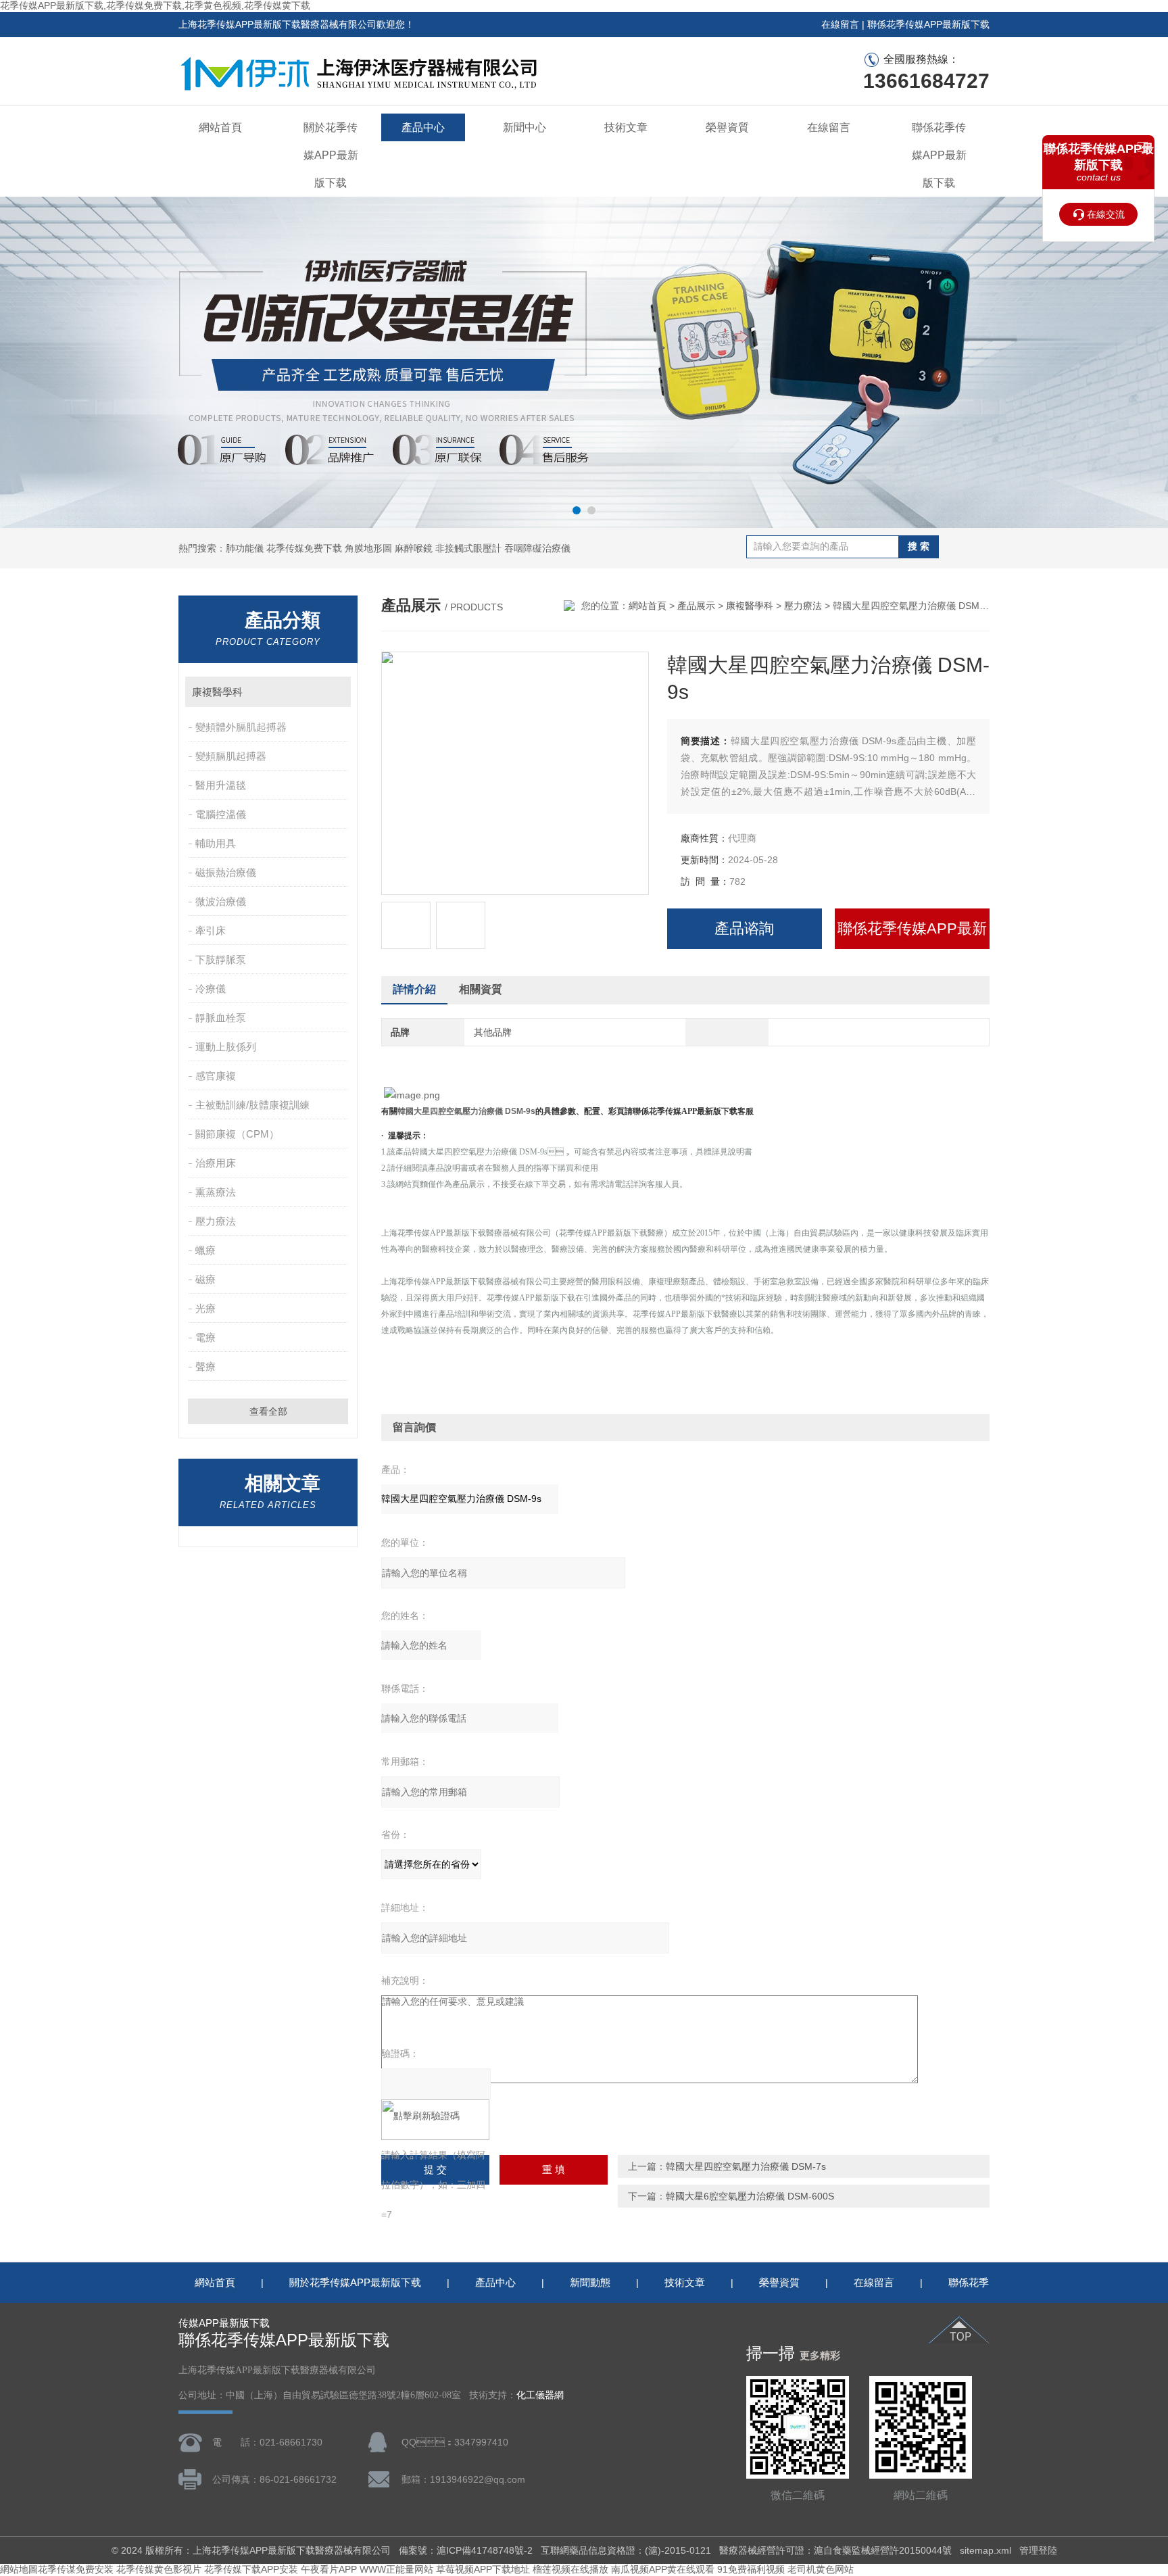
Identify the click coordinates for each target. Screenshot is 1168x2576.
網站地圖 (19, 2569)
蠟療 (205, 1250)
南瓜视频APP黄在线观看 (663, 2569)
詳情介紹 (414, 989)
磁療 (205, 1279)
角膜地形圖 (368, 548)
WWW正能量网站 (396, 2569)
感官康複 (216, 1076)
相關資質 (481, 989)
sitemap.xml (985, 2550)
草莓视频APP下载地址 (483, 2569)
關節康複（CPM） (237, 1134)
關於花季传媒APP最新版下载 (331, 155)
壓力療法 (216, 1221)
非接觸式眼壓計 (468, 548)
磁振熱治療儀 (226, 872)
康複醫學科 (217, 692)
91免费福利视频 (751, 2569)
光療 (205, 1308)
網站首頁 (220, 127)
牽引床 (211, 930)
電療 (205, 1337)
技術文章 (626, 127)
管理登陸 (1038, 2550)
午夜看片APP (329, 2569)
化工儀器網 (540, 2395)
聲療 (205, 1366)
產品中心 (423, 127)
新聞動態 (590, 2282)
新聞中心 (525, 127)
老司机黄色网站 (821, 2569)
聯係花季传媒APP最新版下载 (928, 24)
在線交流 (1106, 214)
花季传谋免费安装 (76, 2569)
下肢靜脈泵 (221, 959)
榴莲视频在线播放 (570, 2569)
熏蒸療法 (216, 1192)
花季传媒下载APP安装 (251, 2569)
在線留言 (840, 24)
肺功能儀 (245, 548)
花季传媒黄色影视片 (159, 2569)
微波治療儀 (221, 901)
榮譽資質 (727, 127)
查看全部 (268, 1411)
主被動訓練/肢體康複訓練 (252, 1105)
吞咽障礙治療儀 (537, 548)
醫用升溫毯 (221, 785)
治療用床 (216, 1163)
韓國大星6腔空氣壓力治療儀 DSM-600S (750, 2196)
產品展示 (696, 606)
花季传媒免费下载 (304, 548)
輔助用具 (216, 843)
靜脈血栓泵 (221, 1018)
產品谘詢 (744, 928)
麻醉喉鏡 (414, 548)
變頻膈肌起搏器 (231, 756)
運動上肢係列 (226, 1047)
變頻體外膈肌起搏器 (241, 727)
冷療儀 (211, 989)
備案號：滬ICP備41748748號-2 (466, 2550)
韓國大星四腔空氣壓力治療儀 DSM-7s (746, 2166)
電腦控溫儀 (221, 814)
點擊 (334, 692)
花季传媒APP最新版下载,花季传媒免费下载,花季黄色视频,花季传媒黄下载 (155, 5)
